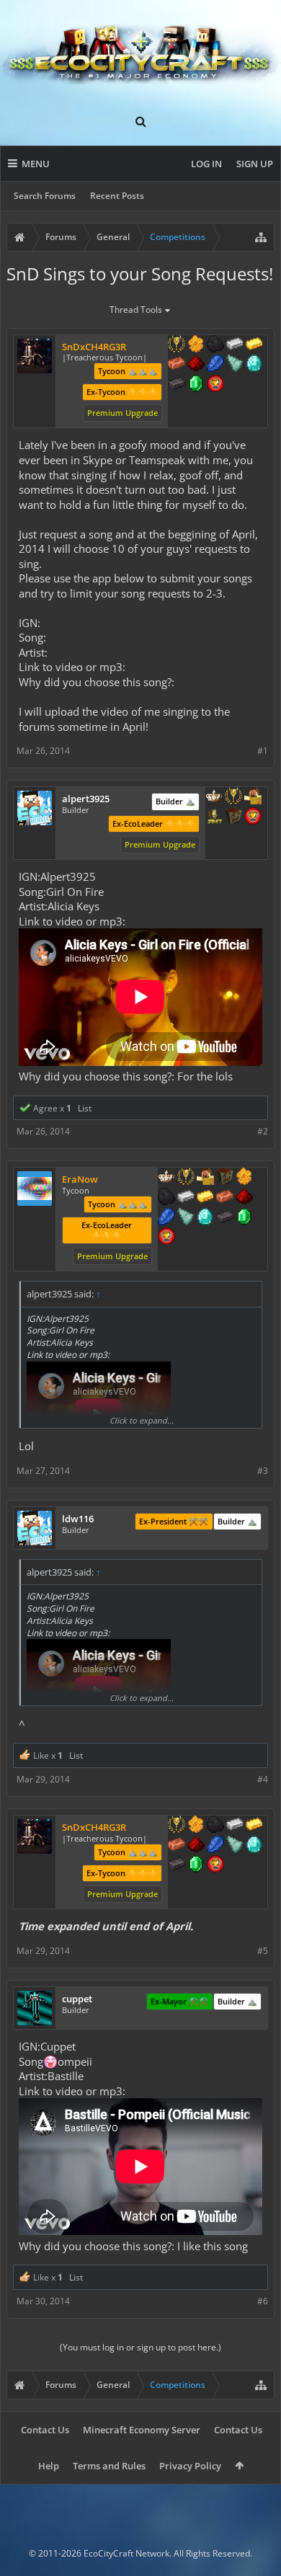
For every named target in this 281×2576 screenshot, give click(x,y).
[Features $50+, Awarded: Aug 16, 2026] (215, 345)
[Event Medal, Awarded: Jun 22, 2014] (233, 797)
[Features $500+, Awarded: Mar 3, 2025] (225, 1218)
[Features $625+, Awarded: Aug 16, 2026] (196, 385)
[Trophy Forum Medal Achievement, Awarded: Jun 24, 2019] (253, 817)
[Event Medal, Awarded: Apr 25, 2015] (177, 345)
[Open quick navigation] (261, 237)
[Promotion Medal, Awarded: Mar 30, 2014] (225, 1178)
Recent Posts (117, 196)
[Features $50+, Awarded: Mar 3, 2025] (166, 1198)
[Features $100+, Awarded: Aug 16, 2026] (254, 345)
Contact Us (45, 2430)
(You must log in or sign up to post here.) (140, 2347)
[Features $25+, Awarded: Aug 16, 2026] (196, 345)
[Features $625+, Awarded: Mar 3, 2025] (244, 1218)
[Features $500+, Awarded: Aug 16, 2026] (177, 385)
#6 (263, 2301)
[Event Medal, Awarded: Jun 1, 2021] (186, 1178)
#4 (263, 1779)
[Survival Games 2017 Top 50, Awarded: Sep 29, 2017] (214, 817)
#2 (263, 1131)
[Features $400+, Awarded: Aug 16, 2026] (254, 365)
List (85, 1108)
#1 (263, 751)
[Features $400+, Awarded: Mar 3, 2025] (205, 1218)
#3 (263, 1471)
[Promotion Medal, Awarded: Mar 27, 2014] (233, 817)
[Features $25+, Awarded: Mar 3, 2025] (244, 1178)
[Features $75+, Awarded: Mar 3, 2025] (186, 1198)
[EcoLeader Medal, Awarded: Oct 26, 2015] (166, 1178)
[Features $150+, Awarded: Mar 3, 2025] (225, 1198)
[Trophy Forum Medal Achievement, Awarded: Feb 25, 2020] (215, 385)
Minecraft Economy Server (142, 2430)
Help (49, 2466)
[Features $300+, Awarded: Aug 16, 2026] (235, 365)
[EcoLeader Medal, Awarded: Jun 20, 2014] (214, 797)
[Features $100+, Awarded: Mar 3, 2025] (205, 1198)
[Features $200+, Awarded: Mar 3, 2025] (244, 1198)
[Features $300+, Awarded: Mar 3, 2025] (186, 1218)
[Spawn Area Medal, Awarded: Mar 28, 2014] (253, 797)
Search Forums (45, 196)
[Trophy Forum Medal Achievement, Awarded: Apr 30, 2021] (166, 1238)
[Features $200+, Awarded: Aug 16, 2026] (196, 365)
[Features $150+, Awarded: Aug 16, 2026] (177, 365)
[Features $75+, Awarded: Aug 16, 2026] (235, 345)
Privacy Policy (190, 2466)
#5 (263, 1951)
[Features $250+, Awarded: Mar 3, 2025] (166, 1218)
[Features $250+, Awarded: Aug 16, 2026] (215, 365)
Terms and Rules (109, 2466)
